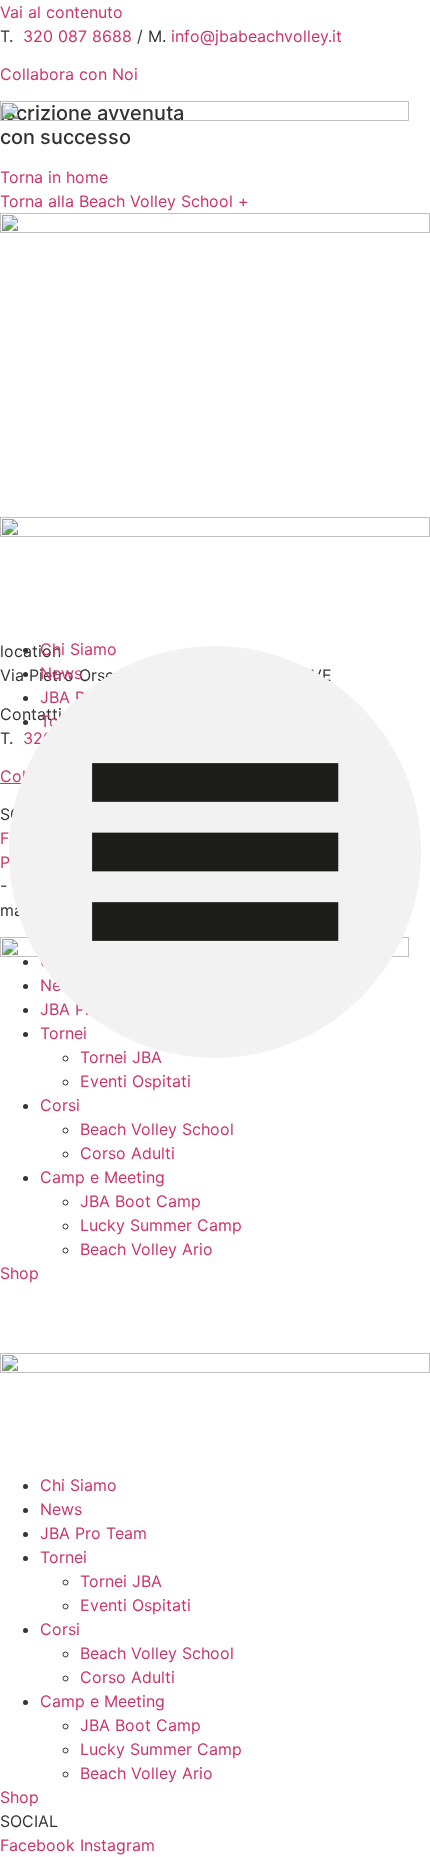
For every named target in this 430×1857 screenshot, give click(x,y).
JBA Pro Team (93, 1533)
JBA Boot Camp (140, 1201)
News (61, 1509)
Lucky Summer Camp (161, 1225)
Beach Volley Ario (146, 1249)
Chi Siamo (78, 1485)
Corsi (60, 1105)
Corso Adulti (127, 1153)
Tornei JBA (121, 1581)
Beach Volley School (157, 1129)
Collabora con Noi (69, 74)
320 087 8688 (77, 36)
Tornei (63, 1557)
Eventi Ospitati (135, 1081)
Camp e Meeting (102, 1177)
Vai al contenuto (61, 12)
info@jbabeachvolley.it (256, 36)
